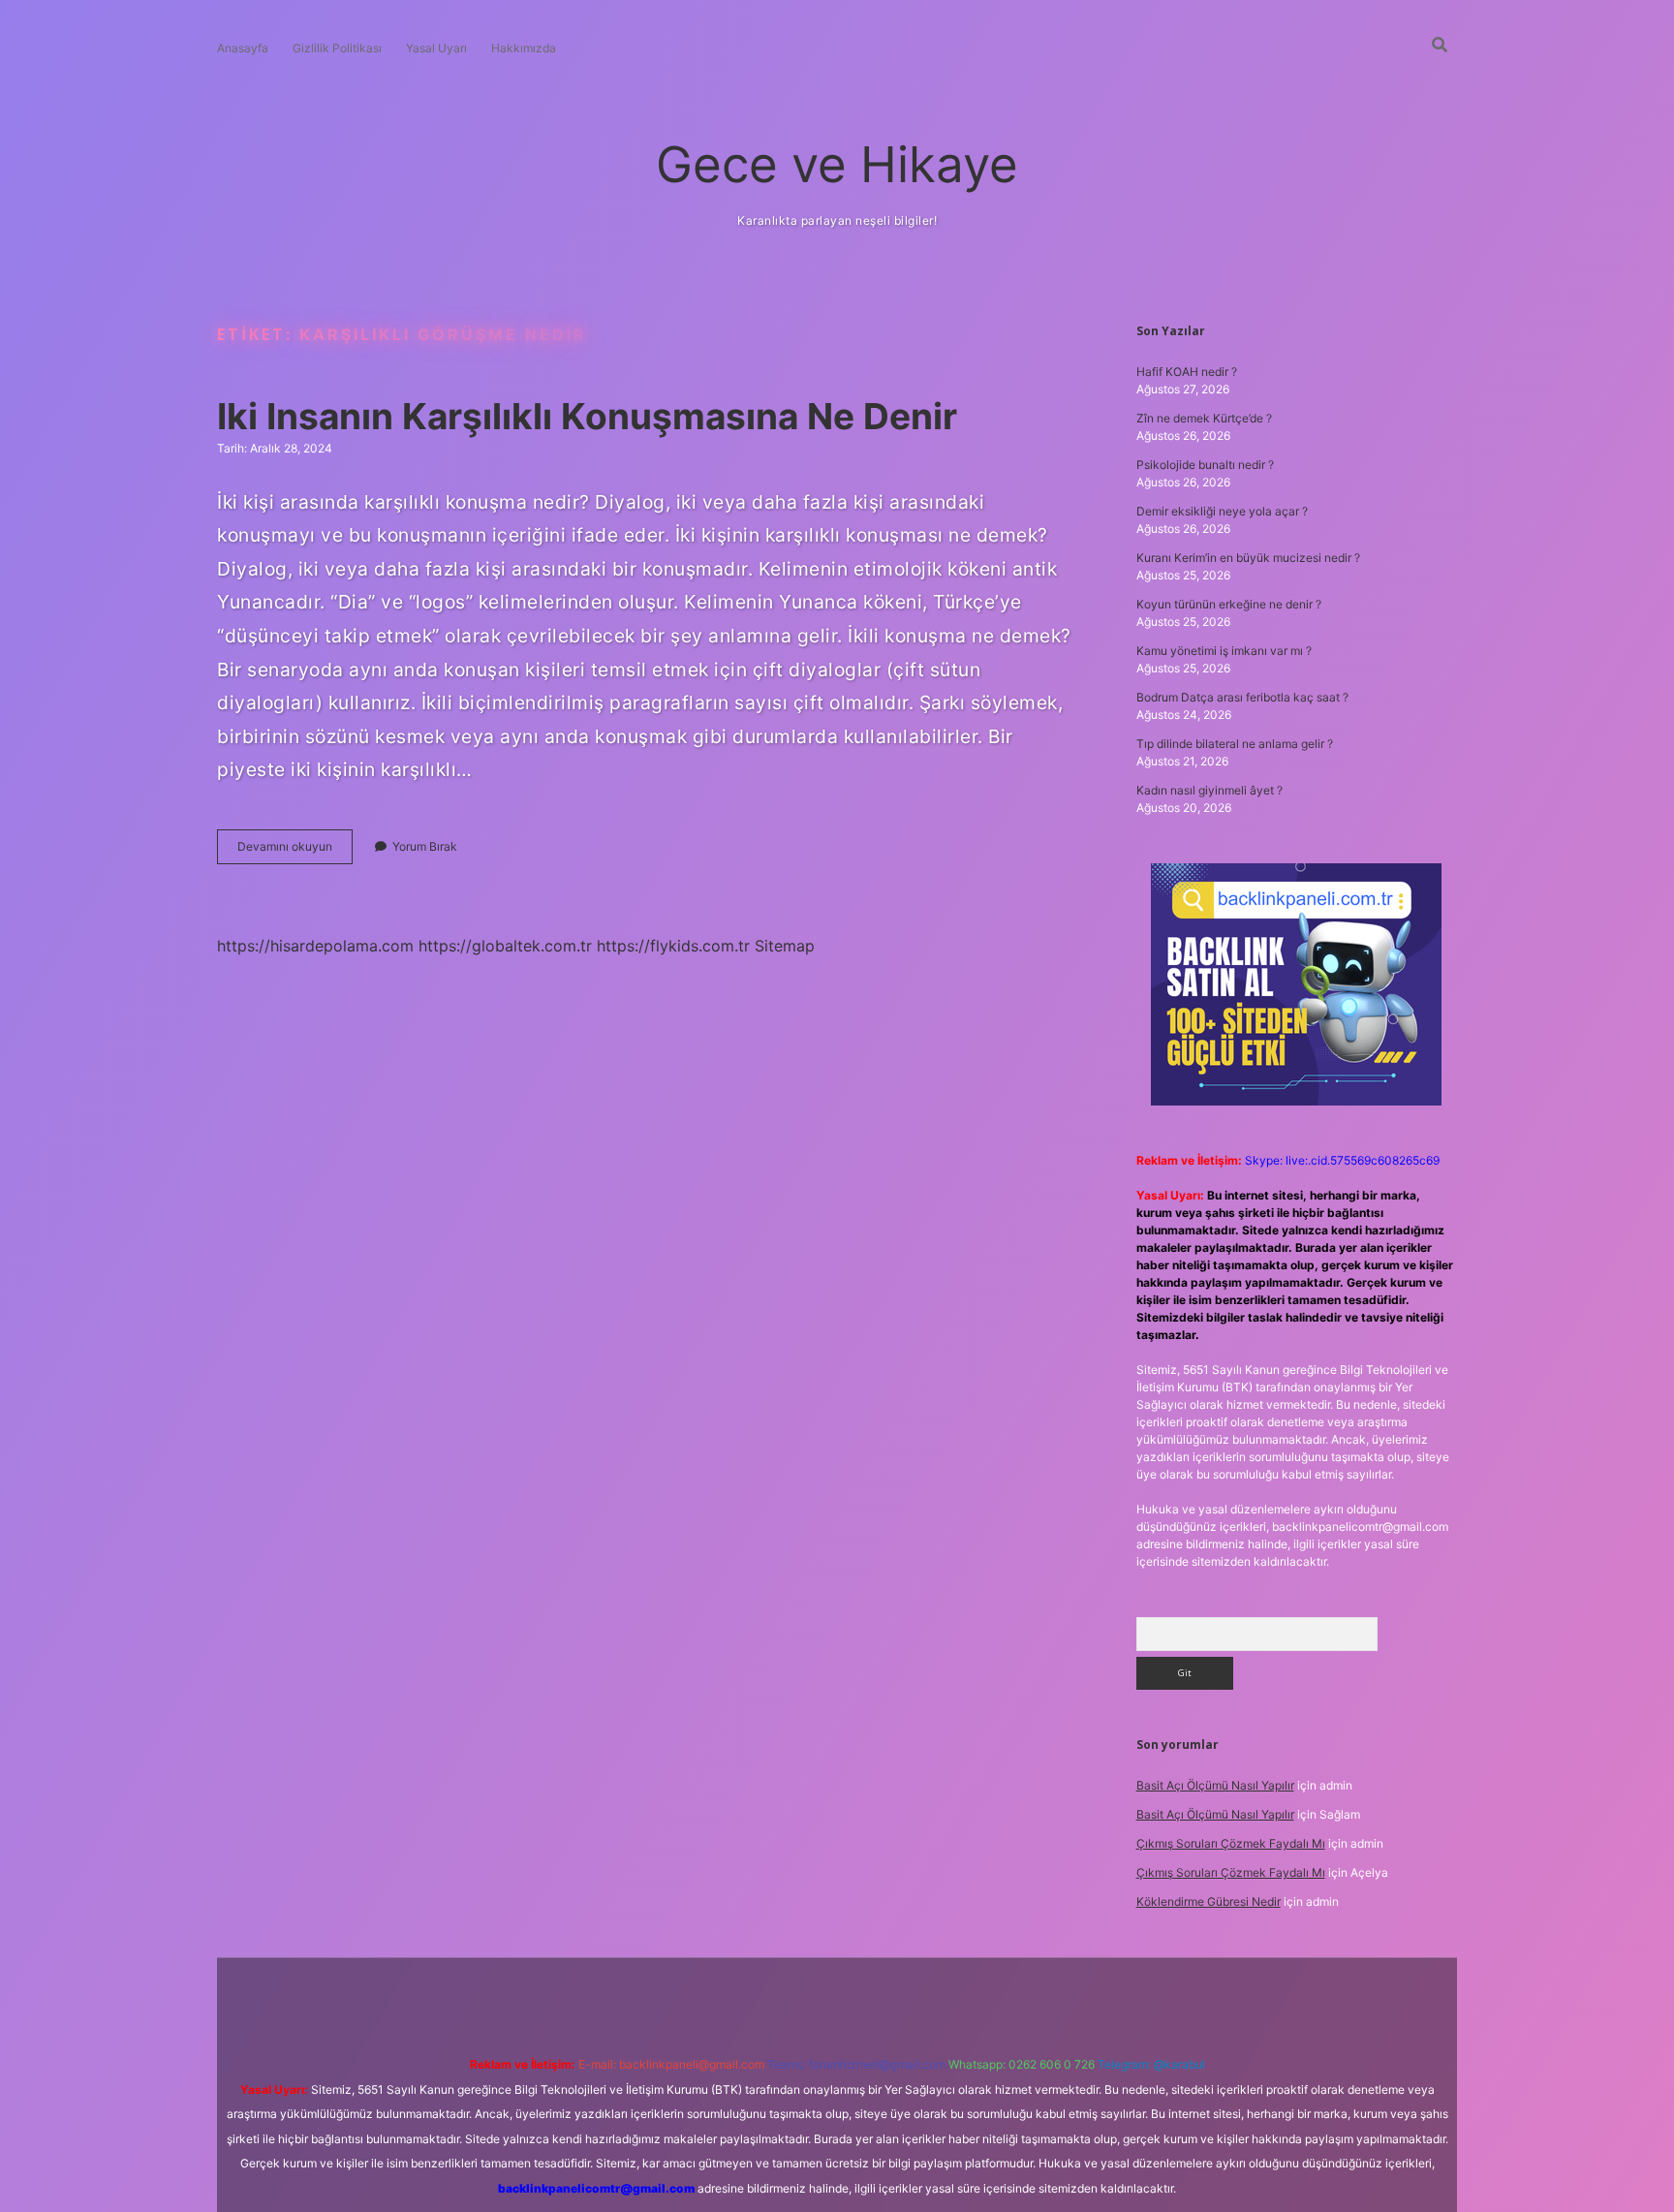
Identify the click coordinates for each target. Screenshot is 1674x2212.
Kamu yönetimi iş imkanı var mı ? (1224, 651)
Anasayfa (243, 48)
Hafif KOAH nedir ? (1187, 372)
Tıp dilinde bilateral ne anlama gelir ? (1235, 744)
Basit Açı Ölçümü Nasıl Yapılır (1215, 1785)
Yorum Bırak (425, 846)
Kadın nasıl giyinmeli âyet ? (1209, 790)
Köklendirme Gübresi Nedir (1209, 1901)
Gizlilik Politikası (337, 48)
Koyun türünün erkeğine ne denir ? (1229, 604)
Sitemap (785, 946)
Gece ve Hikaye (837, 164)
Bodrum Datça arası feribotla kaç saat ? (1242, 697)
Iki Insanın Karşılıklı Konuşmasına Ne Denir (587, 416)
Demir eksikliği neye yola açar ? (1222, 511)
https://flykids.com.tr (673, 946)
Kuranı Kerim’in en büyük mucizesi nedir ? (1248, 558)
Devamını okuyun (295, 851)
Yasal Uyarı (436, 48)
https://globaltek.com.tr (505, 946)
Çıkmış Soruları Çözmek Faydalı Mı (1231, 1843)
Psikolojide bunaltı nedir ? (1205, 465)
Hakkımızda (524, 48)
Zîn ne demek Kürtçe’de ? (1204, 418)
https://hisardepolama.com (315, 946)
